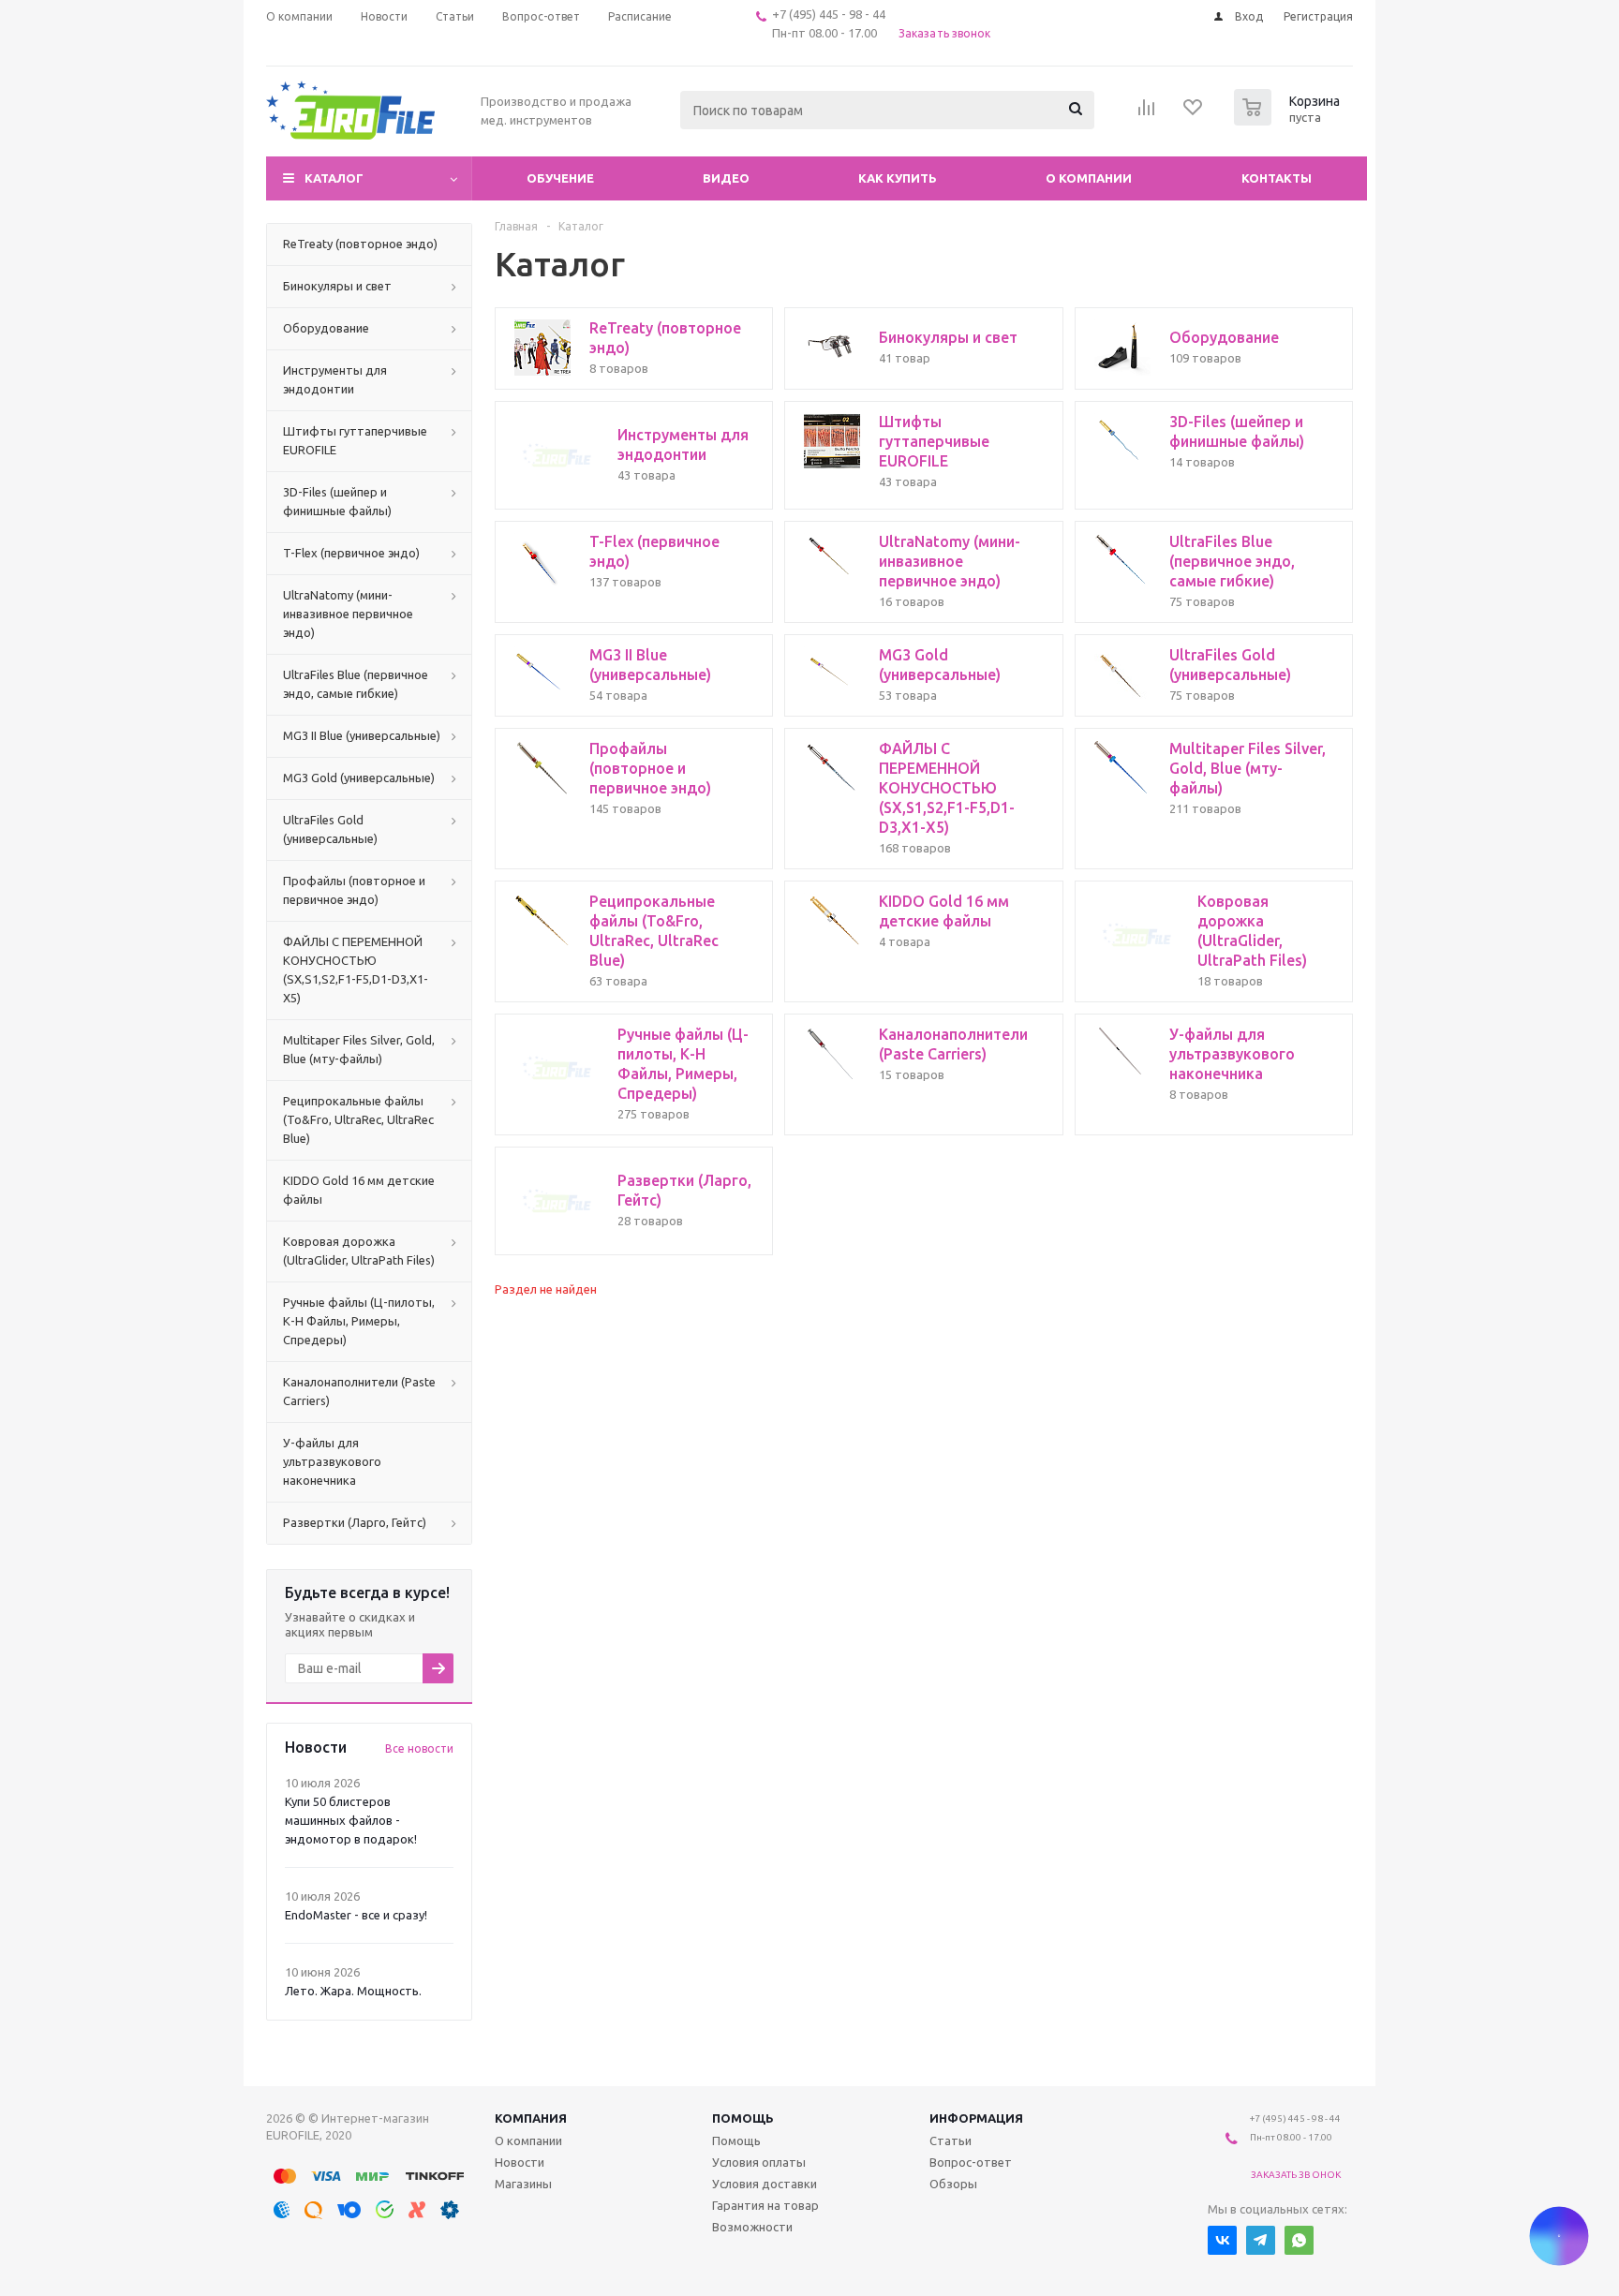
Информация (976, 2118)
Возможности (752, 2227)
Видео (726, 178)
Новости (520, 2162)
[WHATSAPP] (1299, 2240)
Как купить (898, 178)
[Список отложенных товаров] (1194, 113)
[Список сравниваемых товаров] (1147, 113)
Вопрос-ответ (971, 2162)
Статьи (951, 2140)
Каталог (334, 178)
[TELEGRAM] (1261, 2240)
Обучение (560, 178)
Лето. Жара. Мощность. (353, 1991)
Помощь (743, 2118)
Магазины (523, 2184)
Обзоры (953, 2184)
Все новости (419, 1748)
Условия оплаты (759, 2162)
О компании (1089, 178)
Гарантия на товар (765, 2205)
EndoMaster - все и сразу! (356, 1915)
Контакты (1277, 178)
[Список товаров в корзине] (1289, 120)
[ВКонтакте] (1222, 2240)
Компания (531, 2118)
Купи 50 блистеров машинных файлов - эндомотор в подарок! (351, 1820)
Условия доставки (765, 2184)
